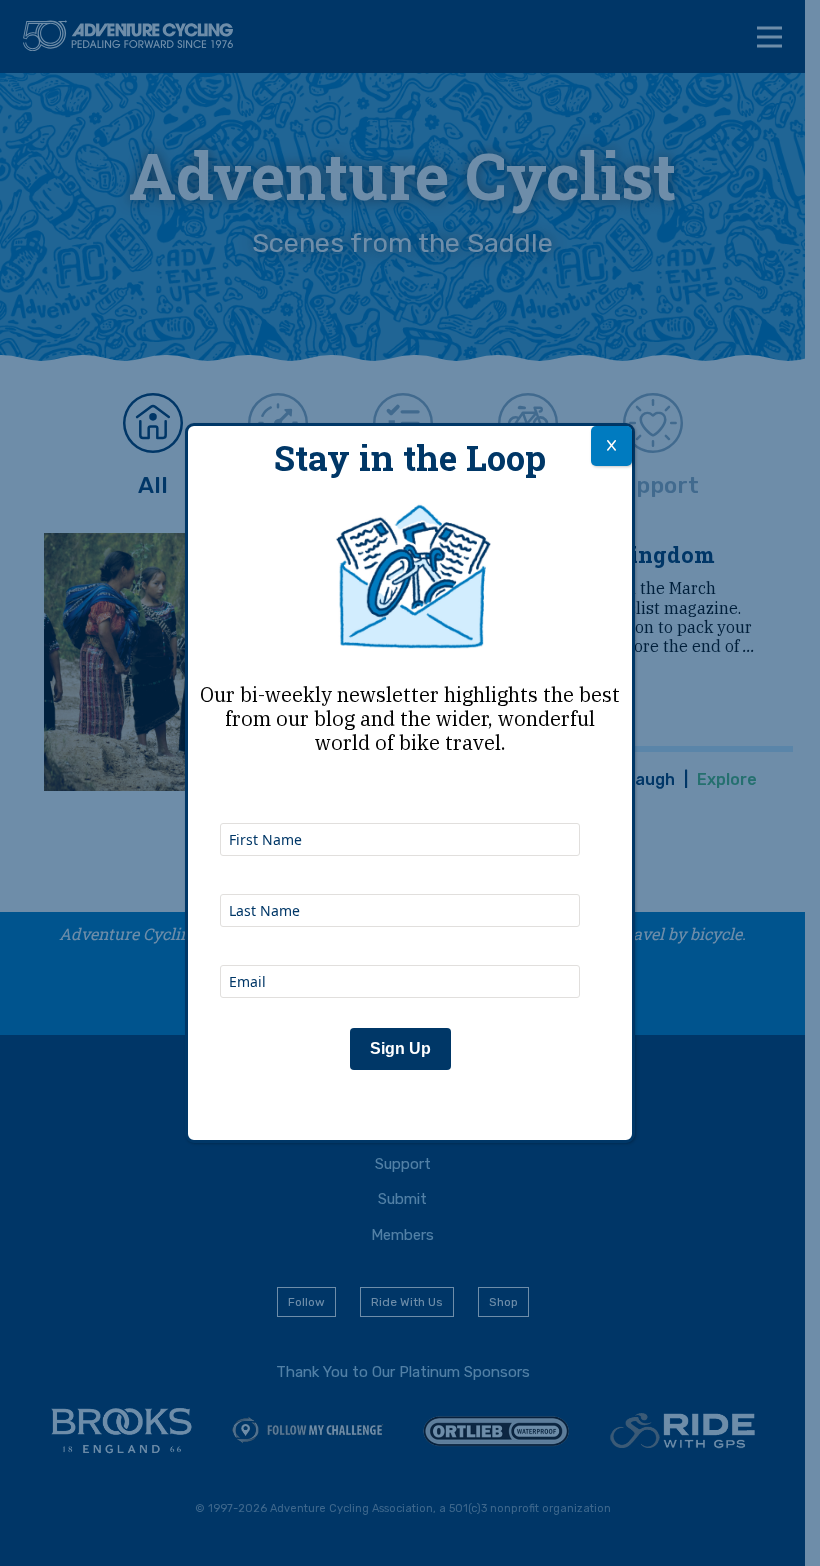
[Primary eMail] (400, 938)
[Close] (611, 446)
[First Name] (400, 796)
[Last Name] (400, 867)
